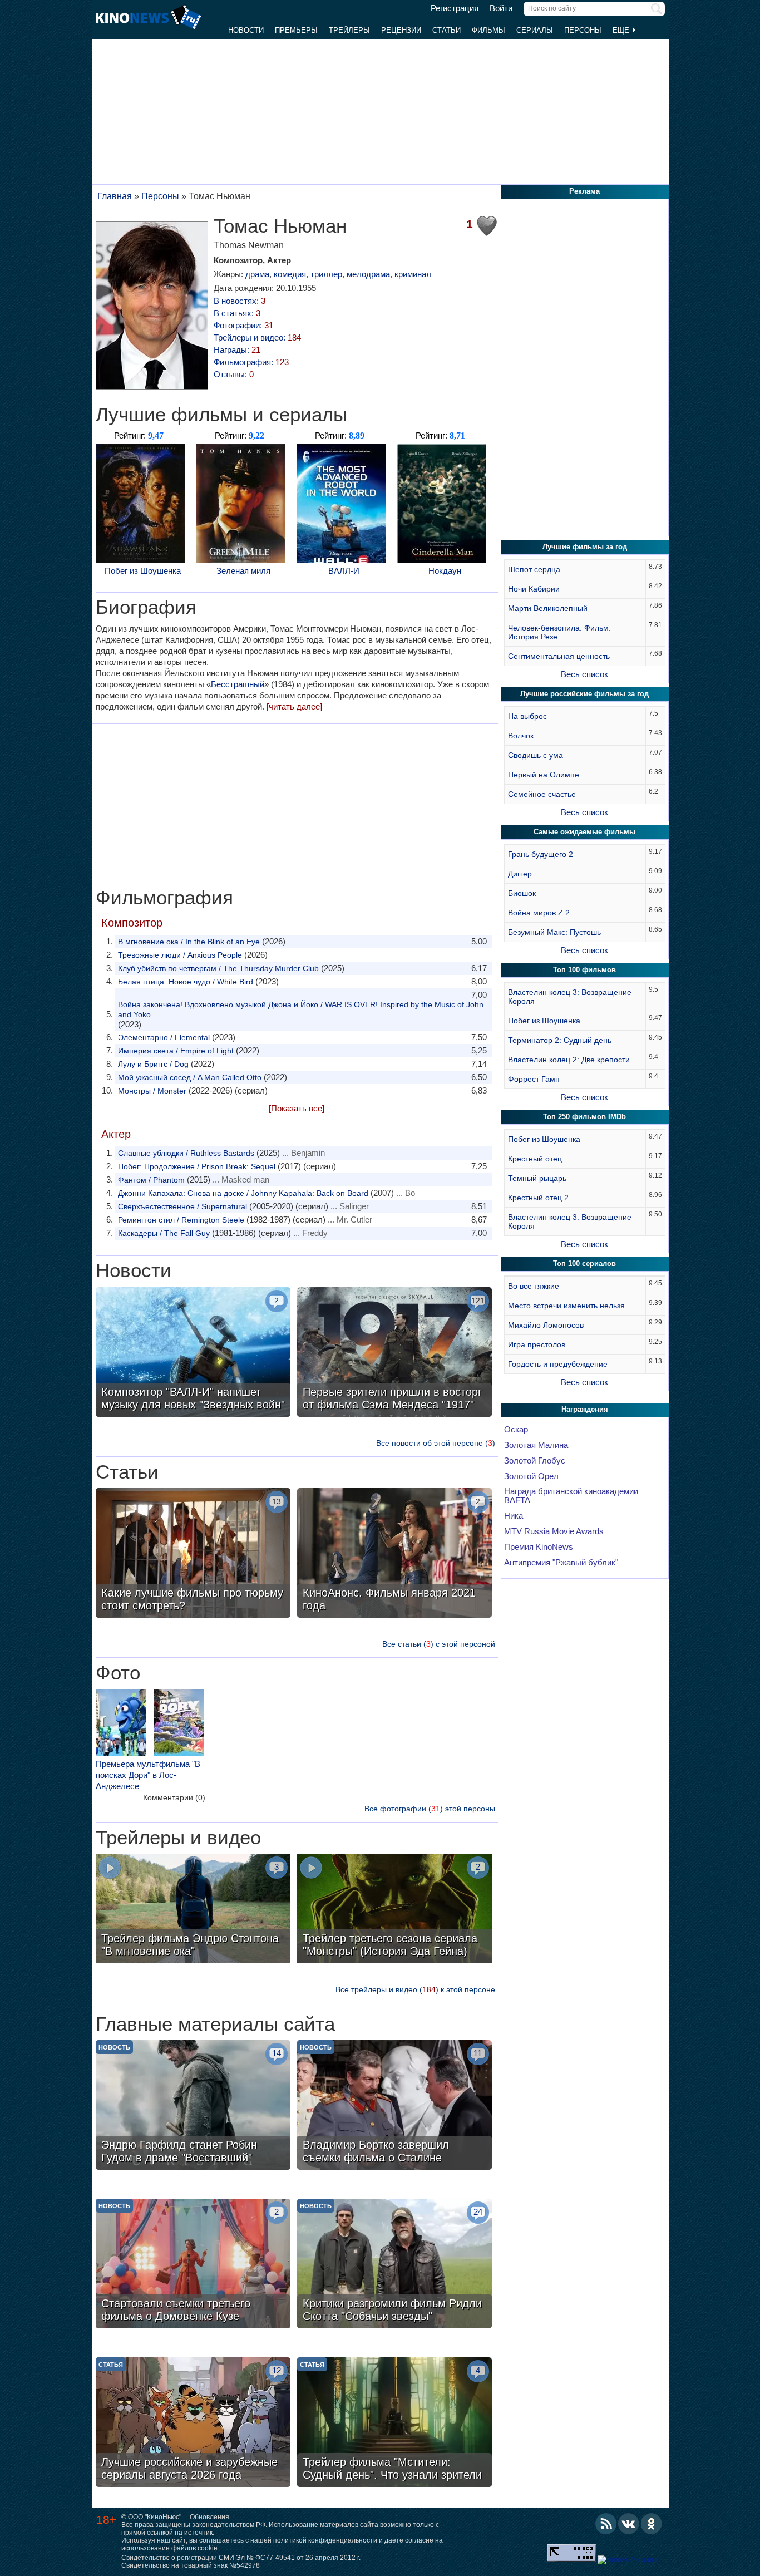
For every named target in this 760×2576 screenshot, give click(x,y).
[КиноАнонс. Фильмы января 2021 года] (394, 1554)
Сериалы (535, 30)
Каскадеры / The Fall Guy (164, 1233)
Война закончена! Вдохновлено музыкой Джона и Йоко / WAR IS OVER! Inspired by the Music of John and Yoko (301, 1009)
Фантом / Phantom (151, 1180)
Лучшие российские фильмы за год (584, 694)
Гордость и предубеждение (558, 1364)
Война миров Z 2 (539, 913)
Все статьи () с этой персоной (439, 1644)
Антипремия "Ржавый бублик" (561, 1563)
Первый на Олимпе (544, 775)
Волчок (521, 736)
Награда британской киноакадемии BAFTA (571, 1496)
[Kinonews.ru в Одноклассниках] (652, 2524)
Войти (501, 8)
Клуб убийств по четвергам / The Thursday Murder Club (218, 968)
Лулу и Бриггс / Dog (153, 1064)
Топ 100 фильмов (584, 970)
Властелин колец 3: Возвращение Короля (570, 997)
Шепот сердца (534, 569)
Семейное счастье (542, 794)
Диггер (520, 874)
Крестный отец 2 (538, 1198)
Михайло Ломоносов (546, 1325)
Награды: (237, 350)
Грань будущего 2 (541, 854)
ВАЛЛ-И (344, 571)
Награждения (585, 1409)
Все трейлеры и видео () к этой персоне (415, 1989)
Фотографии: (243, 325)
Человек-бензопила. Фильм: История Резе (559, 632)
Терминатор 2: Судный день (560, 1040)
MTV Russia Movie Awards (554, 1531)
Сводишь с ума (536, 755)
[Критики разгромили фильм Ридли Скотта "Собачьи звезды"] (394, 2265)
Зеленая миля (243, 571)
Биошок (522, 893)
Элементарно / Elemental (164, 1037)
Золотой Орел (531, 1476)
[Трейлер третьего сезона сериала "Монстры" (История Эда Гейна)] (394, 1910)
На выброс (527, 716)
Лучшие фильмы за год (585, 547)
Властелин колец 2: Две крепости (569, 1060)
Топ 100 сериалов (584, 1264)
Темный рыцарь (537, 1178)
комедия (290, 274)
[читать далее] (294, 706)
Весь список (584, 674)
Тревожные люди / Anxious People (180, 955)
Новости (246, 30)
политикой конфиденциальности (325, 2540)
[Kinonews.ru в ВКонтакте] (629, 2524)
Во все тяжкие (534, 1286)
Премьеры (296, 30)
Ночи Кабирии (534, 589)
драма (257, 274)
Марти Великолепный (548, 608)
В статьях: (237, 313)
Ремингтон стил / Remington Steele (181, 1220)
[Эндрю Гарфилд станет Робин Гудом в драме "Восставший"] (193, 2106)
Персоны (583, 30)
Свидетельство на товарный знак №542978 (191, 2565)
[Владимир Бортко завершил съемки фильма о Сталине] (394, 2106)
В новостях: (240, 301)
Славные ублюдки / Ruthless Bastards (186, 1153)
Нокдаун (445, 571)
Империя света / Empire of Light (176, 1051)
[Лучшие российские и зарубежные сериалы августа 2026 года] (193, 2424)
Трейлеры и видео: (257, 338)
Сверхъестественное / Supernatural (182, 1206)
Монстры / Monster (152, 1091)
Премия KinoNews (539, 1547)
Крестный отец (535, 1159)
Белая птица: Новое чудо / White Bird (186, 982)
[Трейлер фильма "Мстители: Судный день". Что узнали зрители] (394, 2424)
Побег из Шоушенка (143, 571)
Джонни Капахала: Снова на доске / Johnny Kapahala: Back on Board (243, 1193)
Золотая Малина (536, 1445)
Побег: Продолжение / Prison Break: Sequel (197, 1166)
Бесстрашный (238, 684)
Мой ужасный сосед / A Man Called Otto (190, 1077)
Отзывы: (234, 374)
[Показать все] (297, 1108)
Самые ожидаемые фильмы (584, 832)
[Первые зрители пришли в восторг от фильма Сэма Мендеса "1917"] (394, 1353)
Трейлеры (349, 30)
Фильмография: (251, 362)
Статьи (446, 30)
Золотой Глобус (535, 1461)
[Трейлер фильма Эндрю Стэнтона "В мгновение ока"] (193, 1910)
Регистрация (455, 8)
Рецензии (401, 30)
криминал (413, 274)
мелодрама (368, 274)
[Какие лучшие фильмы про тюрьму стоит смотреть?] (193, 1554)
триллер (326, 274)
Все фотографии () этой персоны (430, 1809)
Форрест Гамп (534, 1079)
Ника (514, 1516)
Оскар (516, 1430)
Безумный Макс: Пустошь (554, 932)
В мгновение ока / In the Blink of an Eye (189, 942)
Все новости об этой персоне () (436, 1443)
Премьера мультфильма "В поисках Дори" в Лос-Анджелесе (148, 1775)
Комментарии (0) (174, 1797)
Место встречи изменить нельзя (566, 1306)
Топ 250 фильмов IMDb (584, 1117)
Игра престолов (537, 1344)
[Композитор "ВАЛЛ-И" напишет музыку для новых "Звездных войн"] (193, 1353)
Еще (622, 30)
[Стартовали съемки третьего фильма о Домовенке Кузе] (193, 2265)
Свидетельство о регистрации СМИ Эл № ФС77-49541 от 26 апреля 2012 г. (241, 2558)
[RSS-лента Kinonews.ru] (606, 2524)
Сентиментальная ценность (559, 656)
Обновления (209, 2517)
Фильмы (488, 30)
